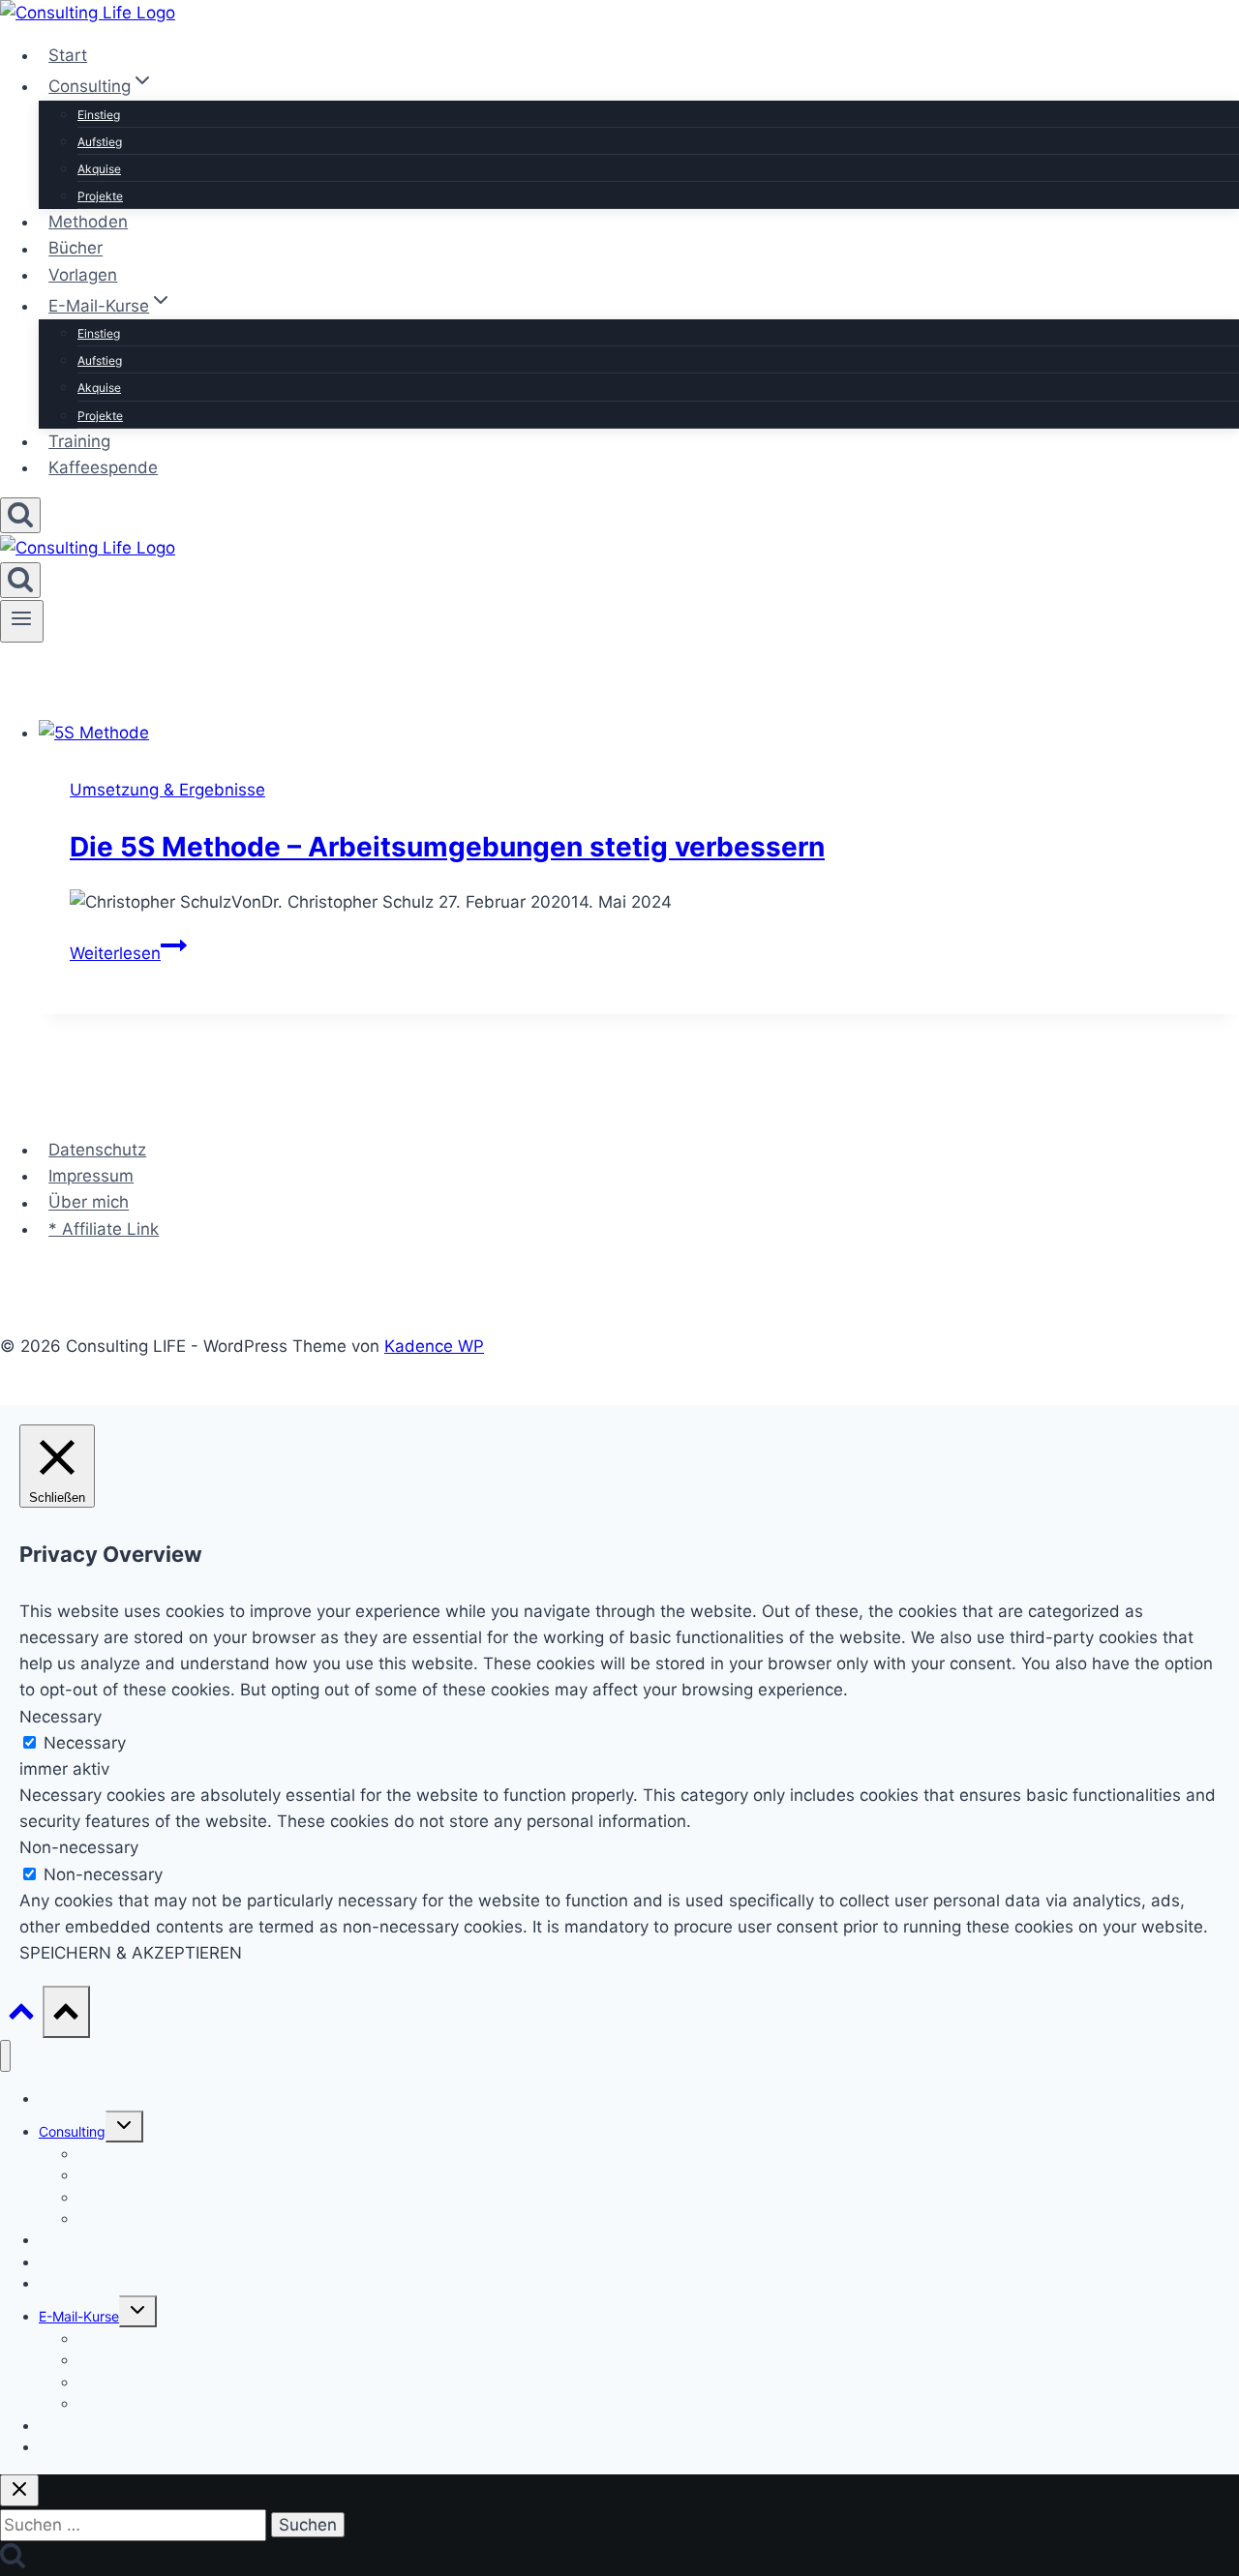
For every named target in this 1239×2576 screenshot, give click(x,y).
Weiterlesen (128, 953)
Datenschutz (97, 1150)
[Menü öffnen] (22, 621)
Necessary (85, 1743)
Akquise (99, 169)
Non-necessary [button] (79, 1847)
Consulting (72, 2131)
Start (68, 55)
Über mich (89, 1203)
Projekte (100, 196)
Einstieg (99, 115)
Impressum (91, 1176)
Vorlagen (83, 275)
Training (79, 441)
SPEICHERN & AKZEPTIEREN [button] (131, 1953)
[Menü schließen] (5, 2056)
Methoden (88, 222)
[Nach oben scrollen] (21, 2015)
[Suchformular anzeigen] (20, 515)
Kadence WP (434, 1346)
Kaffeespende (103, 467)
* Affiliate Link (104, 1229)
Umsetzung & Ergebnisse (167, 790)
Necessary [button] (60, 1717)
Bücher (76, 249)
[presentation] (639, 733)
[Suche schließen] (19, 2490)
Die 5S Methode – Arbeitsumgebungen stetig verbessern (447, 847)
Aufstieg (100, 142)
